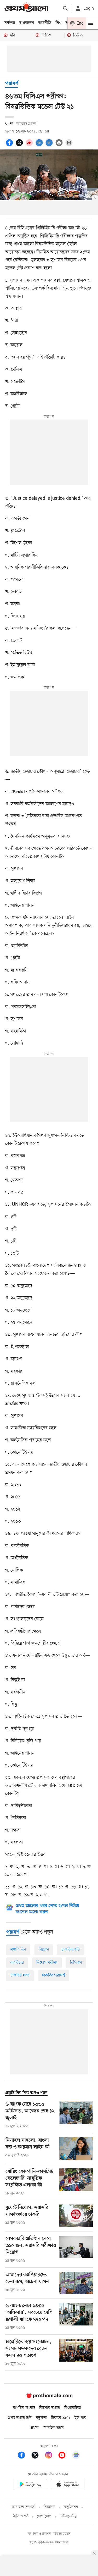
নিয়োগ (44, 1950)
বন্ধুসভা (41, 2418)
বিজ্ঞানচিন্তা (73, 2408)
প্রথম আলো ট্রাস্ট (20, 2418)
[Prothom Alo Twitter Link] (38, 2456)
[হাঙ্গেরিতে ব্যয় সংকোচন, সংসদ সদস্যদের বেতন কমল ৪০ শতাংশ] (76, 2353)
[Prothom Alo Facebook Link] (24, 2456)
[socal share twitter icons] (20, 146)
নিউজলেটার (68, 2516)
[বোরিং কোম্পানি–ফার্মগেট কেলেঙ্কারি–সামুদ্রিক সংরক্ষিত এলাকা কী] (76, 2182)
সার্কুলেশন (71, 2507)
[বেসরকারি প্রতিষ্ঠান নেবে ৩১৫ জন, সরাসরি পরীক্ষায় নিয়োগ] (76, 2250)
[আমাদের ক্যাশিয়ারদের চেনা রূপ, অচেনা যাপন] (76, 2283)
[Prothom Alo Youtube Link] (65, 2456)
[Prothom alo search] (65, 8)
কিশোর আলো (50, 2408)
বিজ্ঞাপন (50, 2507)
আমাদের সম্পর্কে (24, 2507)
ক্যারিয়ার (17, 1963)
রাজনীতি (45, 23)
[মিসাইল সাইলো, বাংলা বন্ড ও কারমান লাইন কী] (76, 2149)
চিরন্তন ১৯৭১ (61, 2418)
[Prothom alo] (26, 8)
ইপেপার (80, 2418)
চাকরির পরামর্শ (54, 1975)
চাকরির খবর (20, 1975)
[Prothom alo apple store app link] (68, 2485)
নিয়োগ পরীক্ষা (47, 1963)
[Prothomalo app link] (30, 2485)
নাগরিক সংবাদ (24, 2408)
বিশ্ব (59, 23)
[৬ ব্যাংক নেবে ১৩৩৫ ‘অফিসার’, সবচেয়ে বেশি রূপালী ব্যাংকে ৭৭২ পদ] (76, 2317)
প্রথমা (34, 2428)
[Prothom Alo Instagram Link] (51, 2456)
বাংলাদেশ (27, 23)
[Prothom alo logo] (49, 2397)
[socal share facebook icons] (10, 146)
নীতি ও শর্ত (21, 2516)
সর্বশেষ (10, 23)
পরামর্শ (12, 84)
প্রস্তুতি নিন (18, 1950)
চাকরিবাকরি (71, 1950)
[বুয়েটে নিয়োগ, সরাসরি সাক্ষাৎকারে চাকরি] (76, 2216)
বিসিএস (76, 1963)
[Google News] (76, 2456)
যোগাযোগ (44, 2516)
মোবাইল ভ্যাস (53, 2428)
